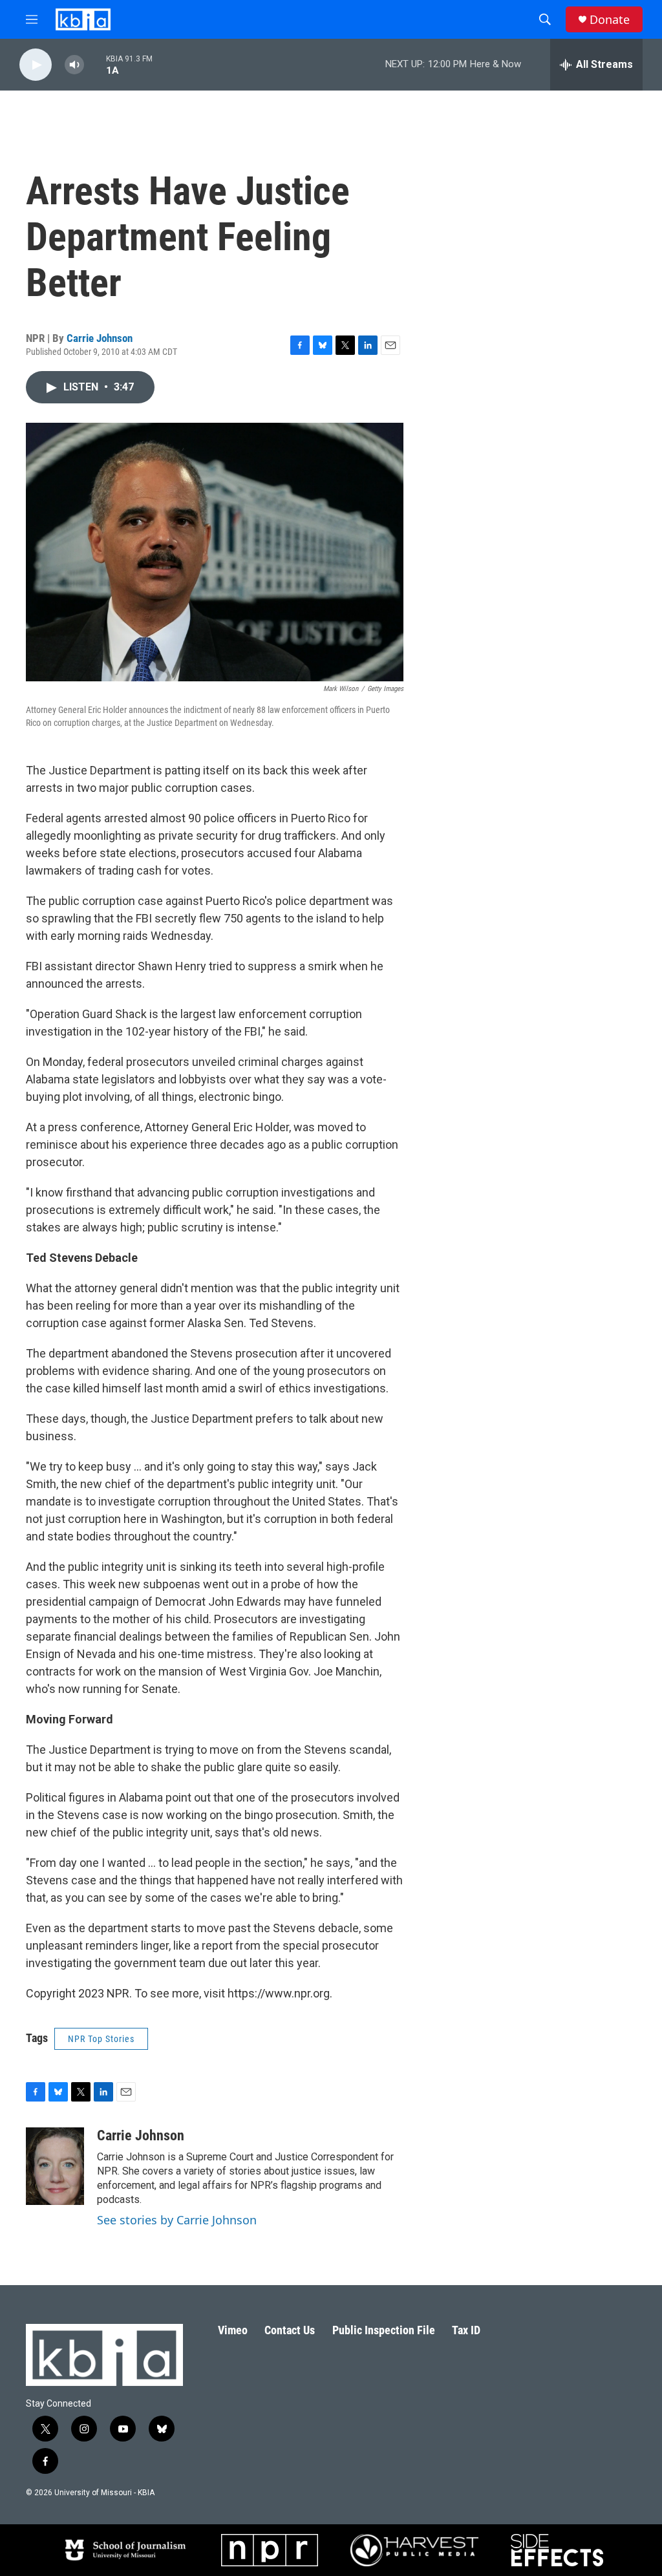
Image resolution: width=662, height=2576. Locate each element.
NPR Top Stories (101, 2039)
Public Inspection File (384, 2330)
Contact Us (290, 2330)
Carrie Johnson (100, 338)
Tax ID (466, 2330)
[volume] (74, 65)
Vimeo (233, 2330)
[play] (36, 65)
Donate (610, 20)
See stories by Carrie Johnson (177, 2220)
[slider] (95, 64)
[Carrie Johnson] (55, 2166)
